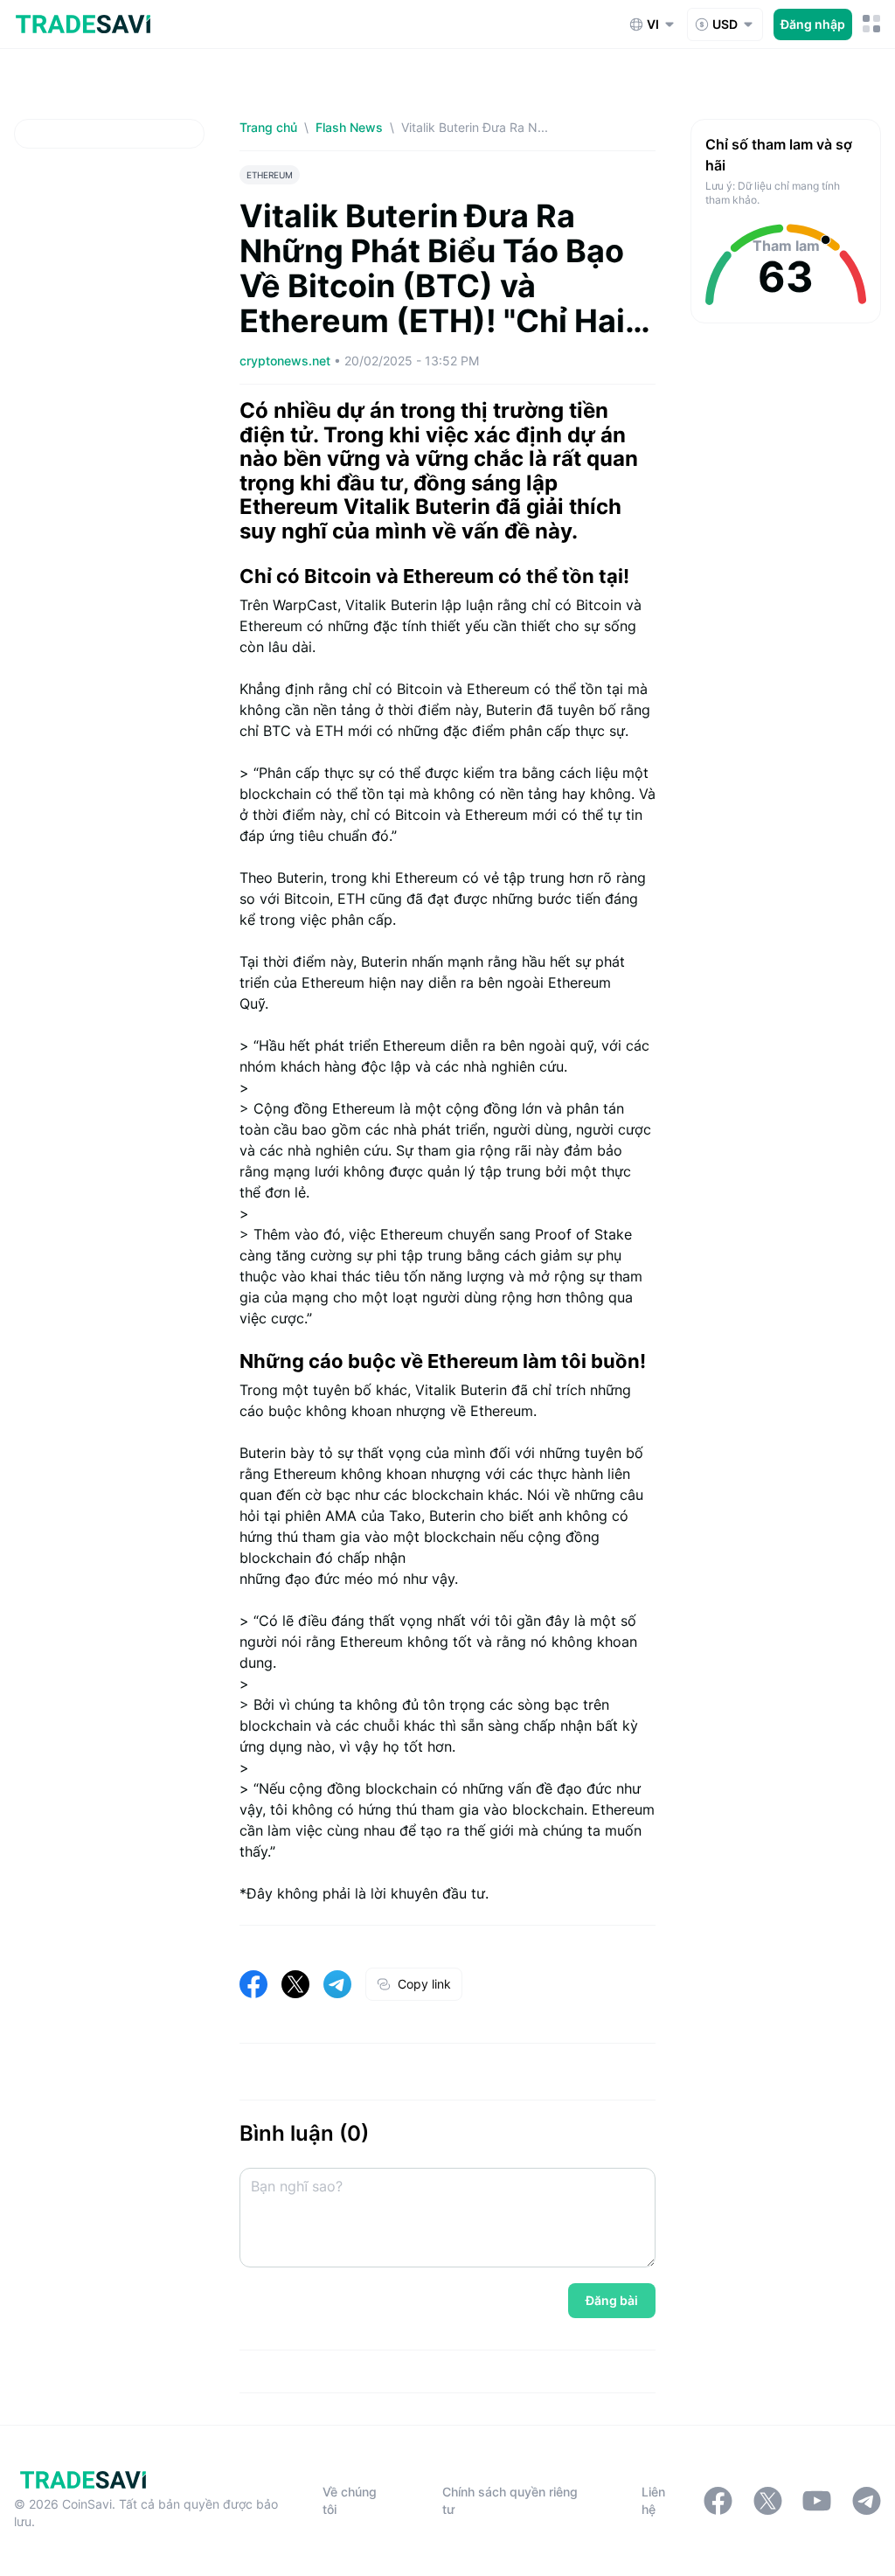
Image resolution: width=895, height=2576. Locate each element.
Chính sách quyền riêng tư (510, 2500)
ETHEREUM (270, 175)
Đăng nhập (813, 24)
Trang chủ (268, 127)
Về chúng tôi (350, 2500)
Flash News (349, 127)
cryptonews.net (287, 361)
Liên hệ (653, 2500)
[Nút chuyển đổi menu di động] (872, 24)
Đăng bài (612, 2300)
